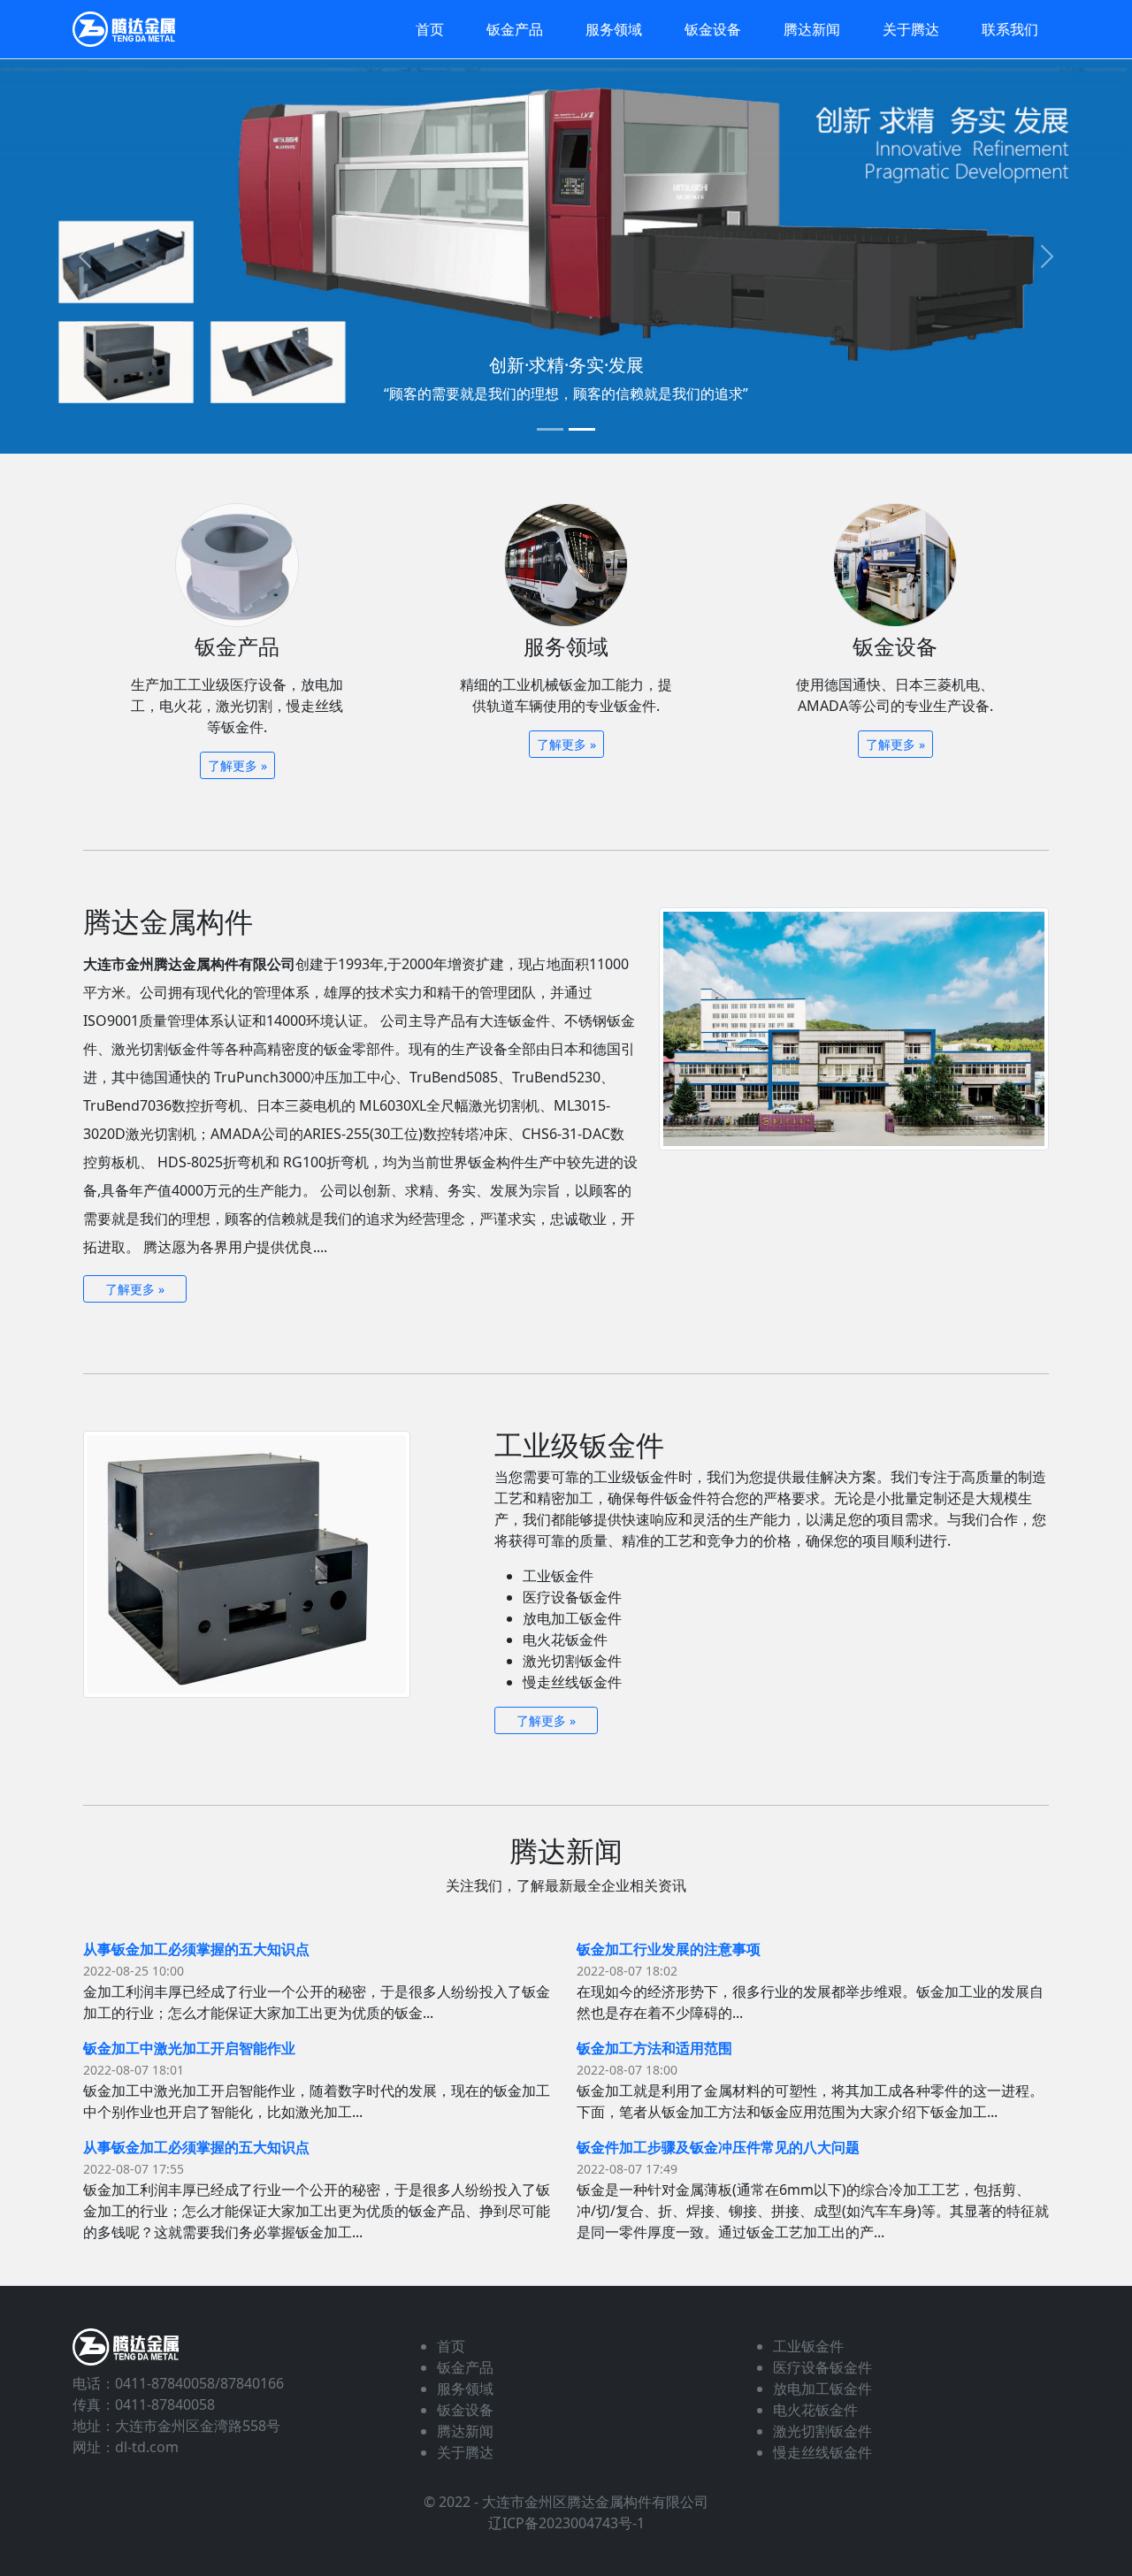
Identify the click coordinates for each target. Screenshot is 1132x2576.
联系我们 (1010, 29)
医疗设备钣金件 (822, 2367)
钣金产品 (515, 29)
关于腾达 (911, 29)
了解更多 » (237, 765)
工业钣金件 (808, 2346)
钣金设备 (713, 29)
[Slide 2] (582, 429)
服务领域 (614, 29)
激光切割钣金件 (822, 2431)
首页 (430, 29)
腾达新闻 (812, 29)
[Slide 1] (550, 429)
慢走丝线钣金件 (822, 2452)
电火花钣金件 (815, 2410)
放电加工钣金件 (822, 2389)
